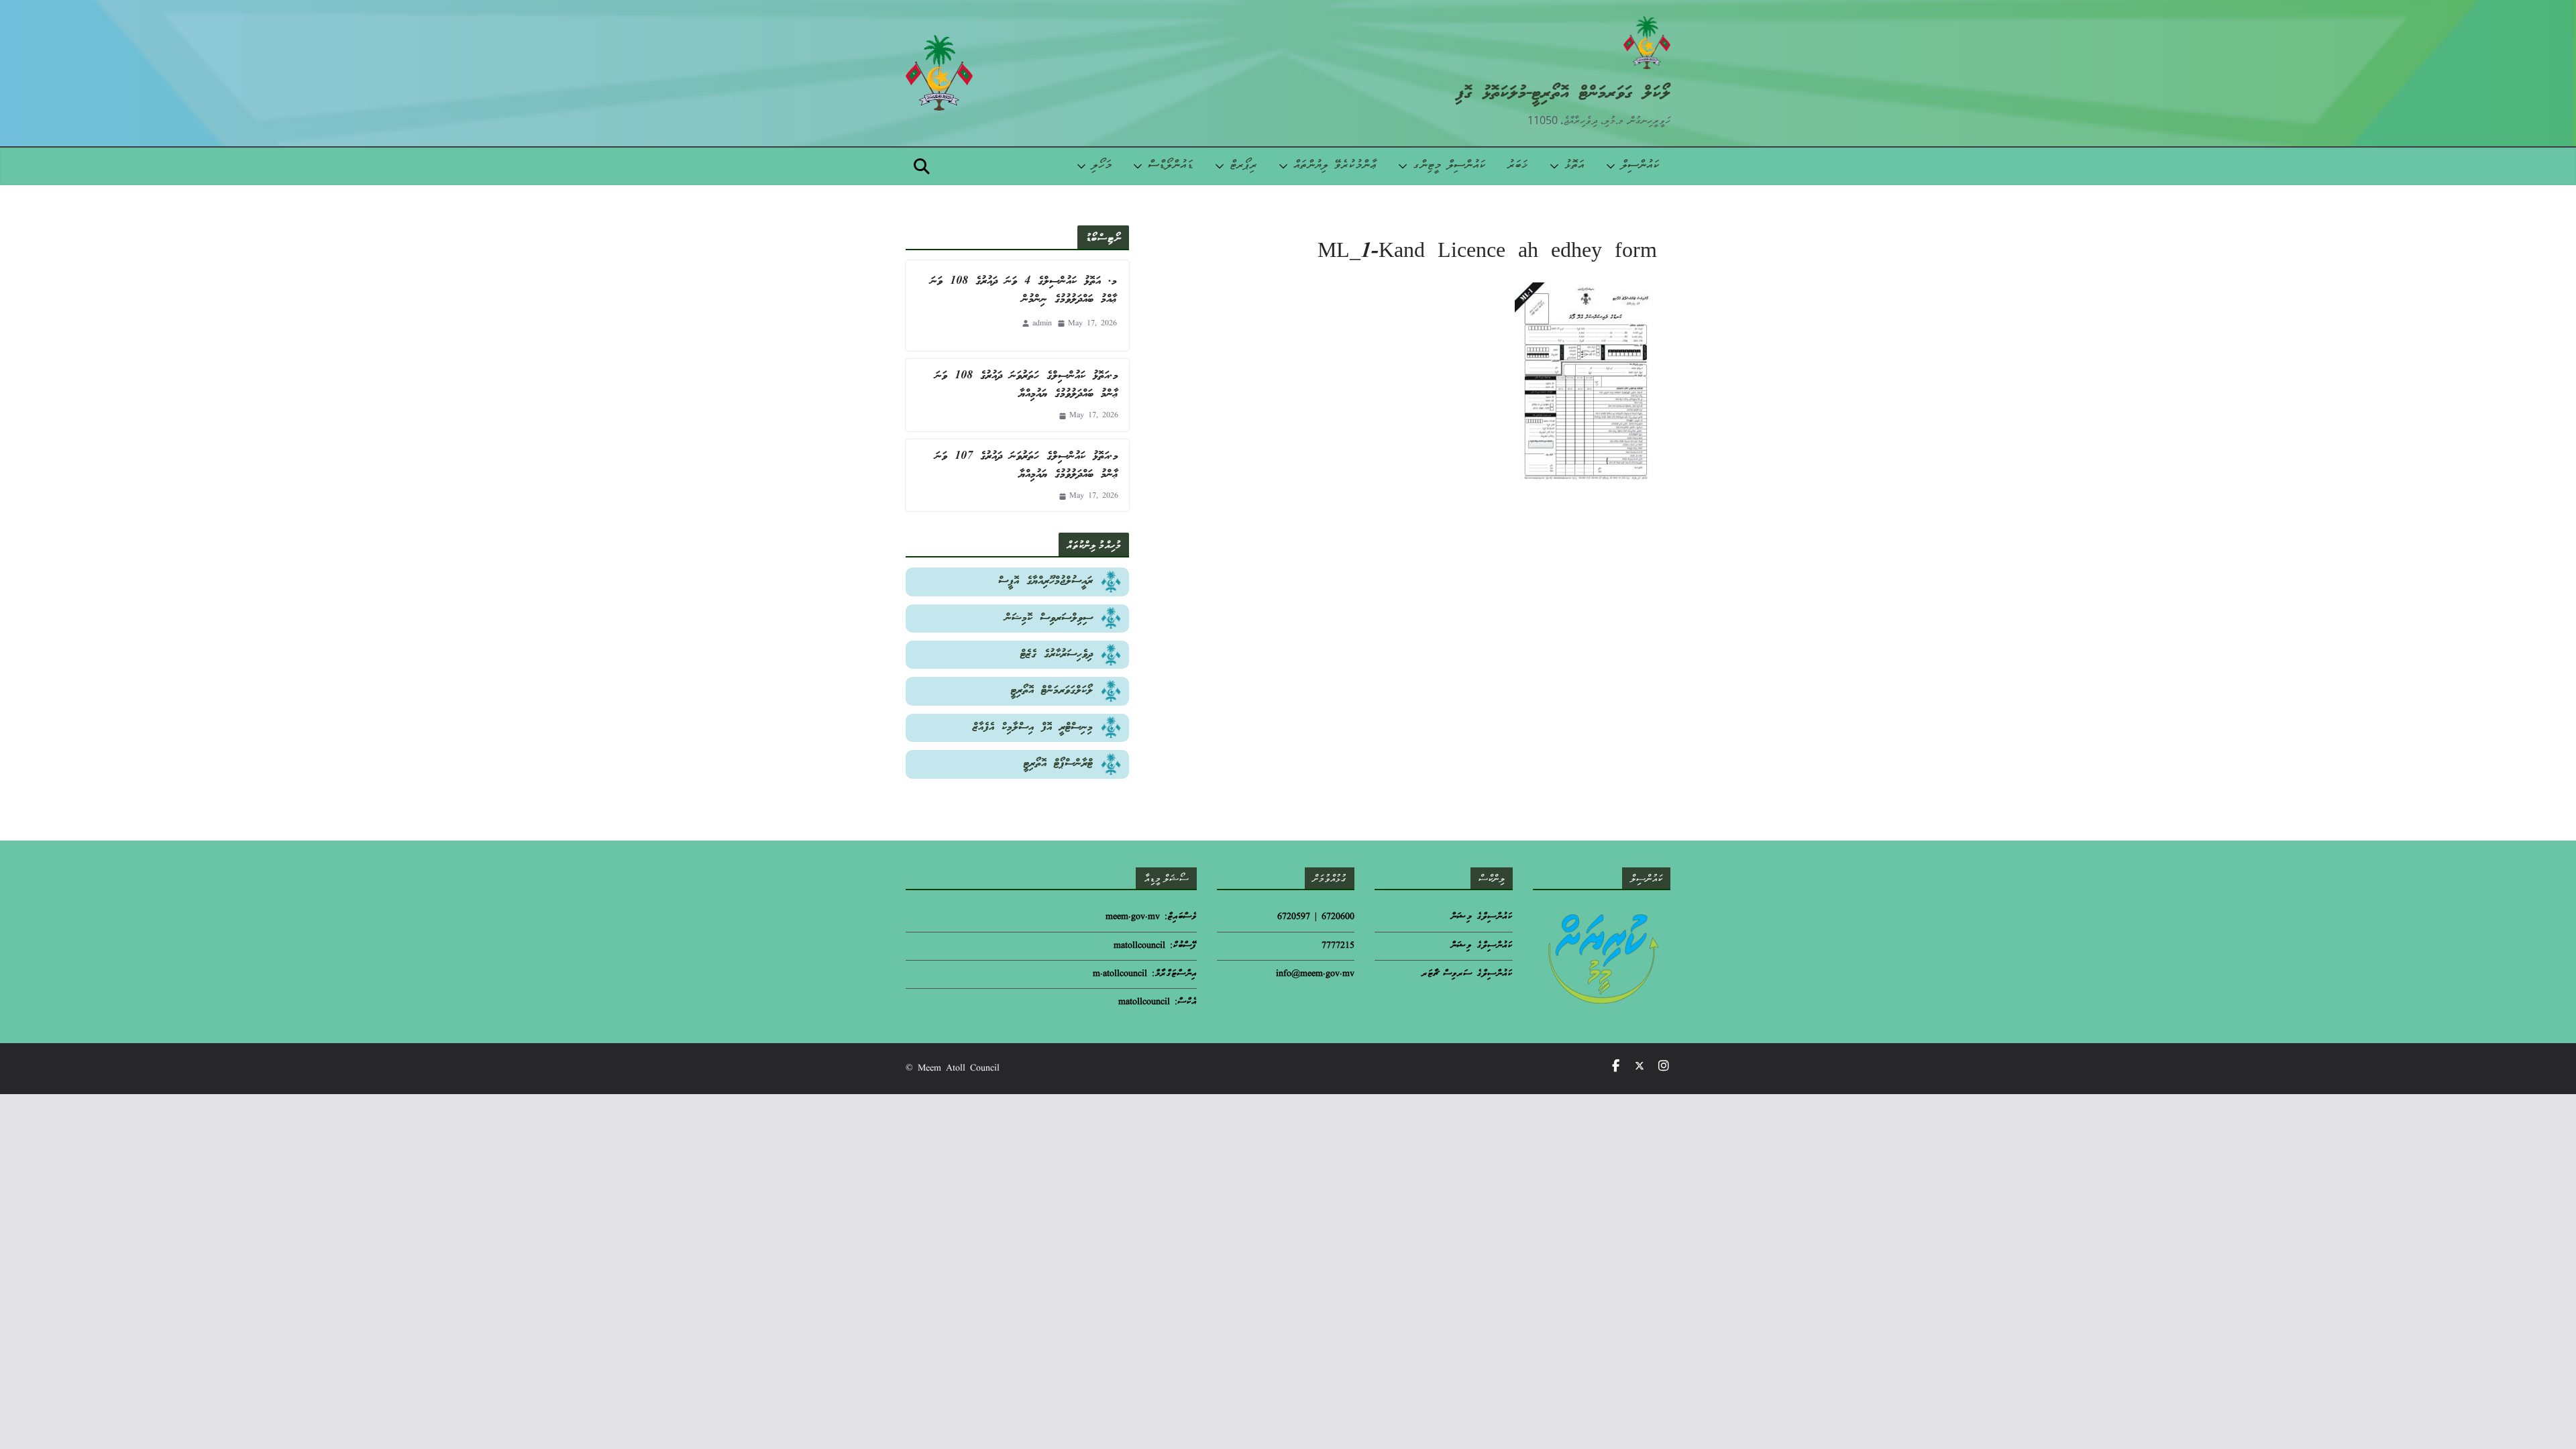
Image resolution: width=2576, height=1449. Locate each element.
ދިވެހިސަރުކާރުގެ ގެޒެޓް (1057, 654)
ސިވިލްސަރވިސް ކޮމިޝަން (1049, 618)
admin (1042, 324)
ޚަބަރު (1518, 166)
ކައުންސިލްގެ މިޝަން (1482, 917)
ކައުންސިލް (1640, 166)
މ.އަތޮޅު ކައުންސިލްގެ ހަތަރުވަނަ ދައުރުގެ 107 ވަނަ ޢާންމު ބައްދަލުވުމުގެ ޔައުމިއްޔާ (1027, 466)
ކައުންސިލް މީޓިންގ (1449, 166)
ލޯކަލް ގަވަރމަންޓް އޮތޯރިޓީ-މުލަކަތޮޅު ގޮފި (1563, 94)
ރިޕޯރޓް (1243, 166)
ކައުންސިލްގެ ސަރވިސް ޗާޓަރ (1467, 974)
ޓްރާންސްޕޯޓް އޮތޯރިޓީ (1058, 764)
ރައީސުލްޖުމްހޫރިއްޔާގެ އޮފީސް (1045, 581)
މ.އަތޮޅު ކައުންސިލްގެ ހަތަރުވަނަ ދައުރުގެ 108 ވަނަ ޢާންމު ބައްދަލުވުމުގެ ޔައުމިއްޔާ (1027, 385)
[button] (1613, 166)
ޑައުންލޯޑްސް (1171, 166)
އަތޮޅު (1574, 166)
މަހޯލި (1102, 166)
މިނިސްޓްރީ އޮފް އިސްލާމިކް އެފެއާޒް (1033, 728)
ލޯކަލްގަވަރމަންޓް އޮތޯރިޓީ (1052, 691)
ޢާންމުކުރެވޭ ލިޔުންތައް (1335, 166)
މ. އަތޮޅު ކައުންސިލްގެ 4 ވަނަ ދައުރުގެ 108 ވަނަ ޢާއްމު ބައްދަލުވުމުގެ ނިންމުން (1024, 290)
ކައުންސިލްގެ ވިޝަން (1482, 946)
